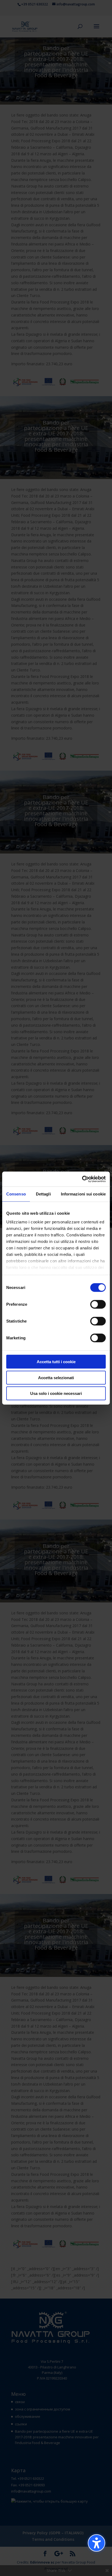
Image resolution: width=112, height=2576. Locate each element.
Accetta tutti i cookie (56, 1362)
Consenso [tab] (16, 1194)
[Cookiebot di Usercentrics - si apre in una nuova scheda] (82, 1179)
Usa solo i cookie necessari (56, 1393)
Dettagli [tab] (43, 1194)
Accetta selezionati (56, 1377)
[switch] (98, 1304)
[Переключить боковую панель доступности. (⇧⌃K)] (97, 2543)
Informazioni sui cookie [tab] (83, 1194)
